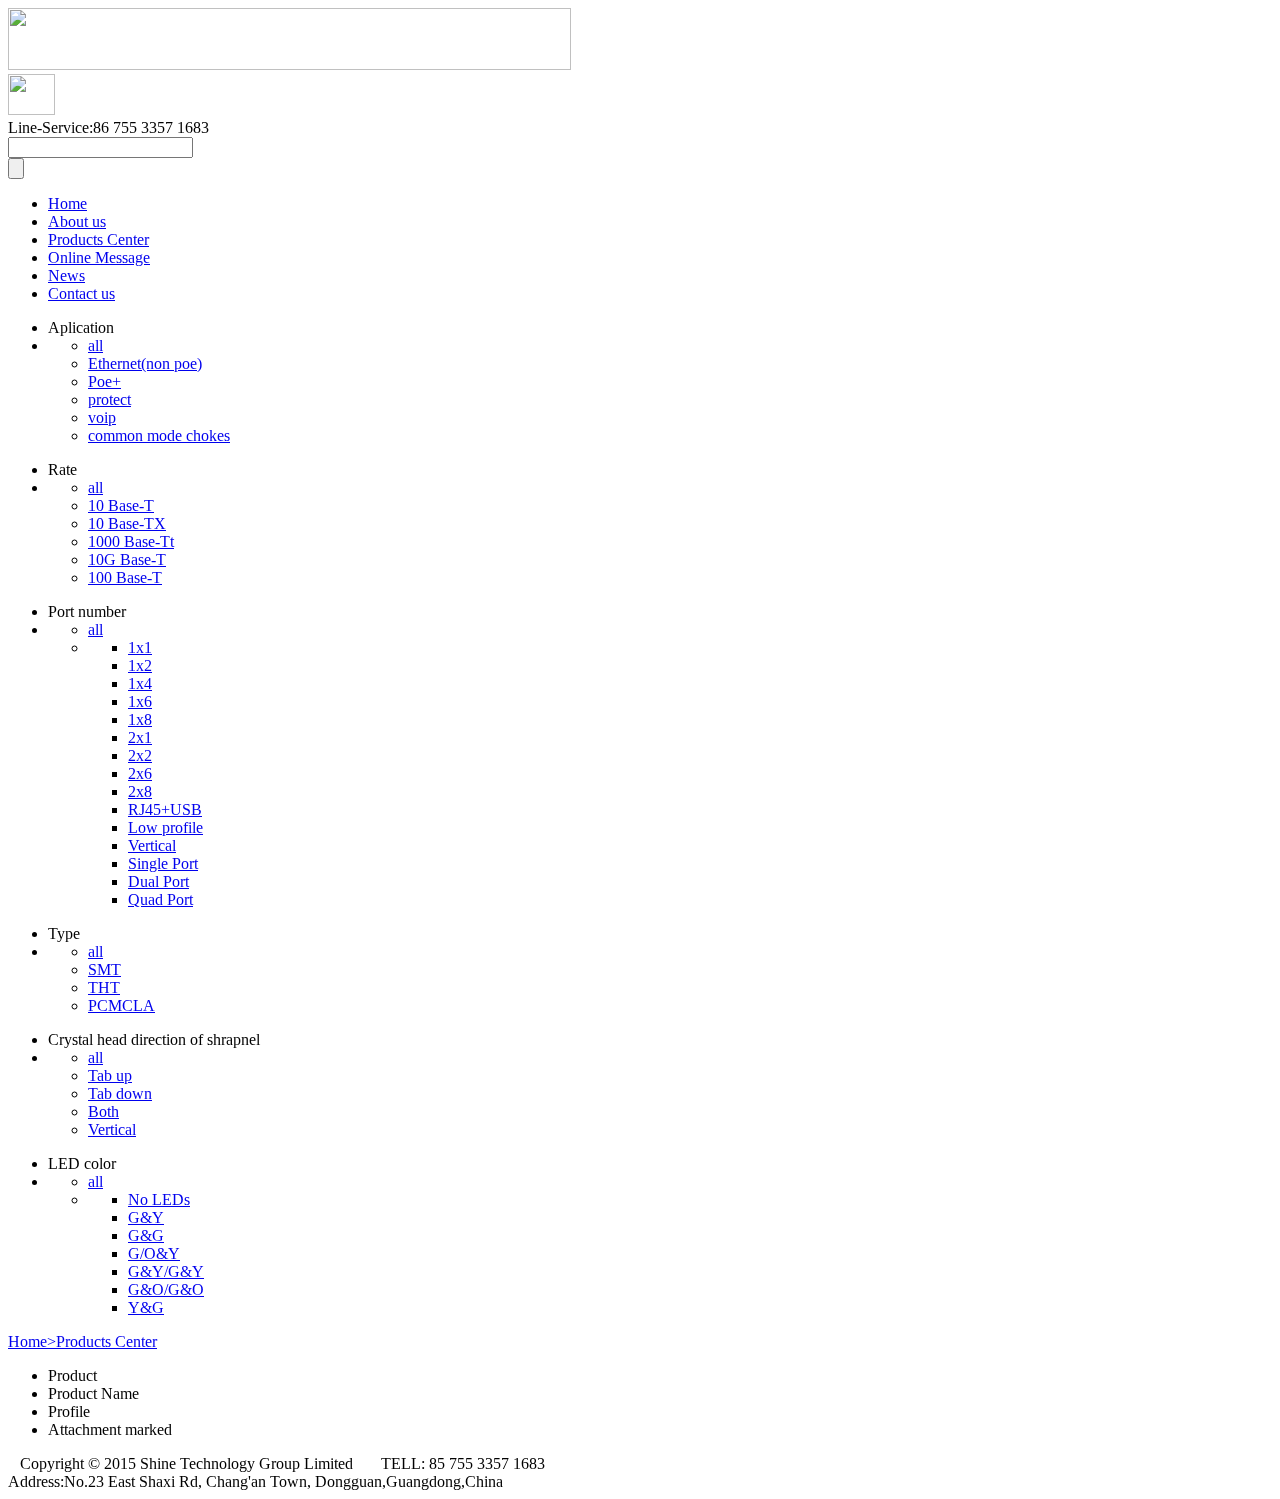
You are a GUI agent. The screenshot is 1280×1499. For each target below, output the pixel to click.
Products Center (98, 239)
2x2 (140, 755)
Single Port (163, 863)
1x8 (140, 719)
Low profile (165, 827)
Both (103, 1111)
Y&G (146, 1307)
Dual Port (158, 881)
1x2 (140, 665)
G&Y (146, 1217)
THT (104, 987)
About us (77, 221)
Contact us (81, 293)
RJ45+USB (165, 809)
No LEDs (159, 1199)
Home (67, 203)
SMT (104, 969)
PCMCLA (121, 1005)
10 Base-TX (127, 523)
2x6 (140, 773)
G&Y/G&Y (166, 1271)
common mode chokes (159, 435)
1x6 (140, 701)
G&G (146, 1235)
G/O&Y (154, 1253)
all (95, 345)
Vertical (152, 845)
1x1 (140, 647)
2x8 (140, 791)
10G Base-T (127, 559)
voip (102, 417)
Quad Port (160, 899)
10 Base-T (121, 505)
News (66, 275)
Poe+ (104, 381)
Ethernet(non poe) (145, 363)
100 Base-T (125, 577)
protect (109, 399)
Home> (32, 1341)
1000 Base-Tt (131, 541)
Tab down (120, 1093)
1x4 (140, 683)
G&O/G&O (166, 1289)
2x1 (140, 737)
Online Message (99, 257)
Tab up (110, 1075)
